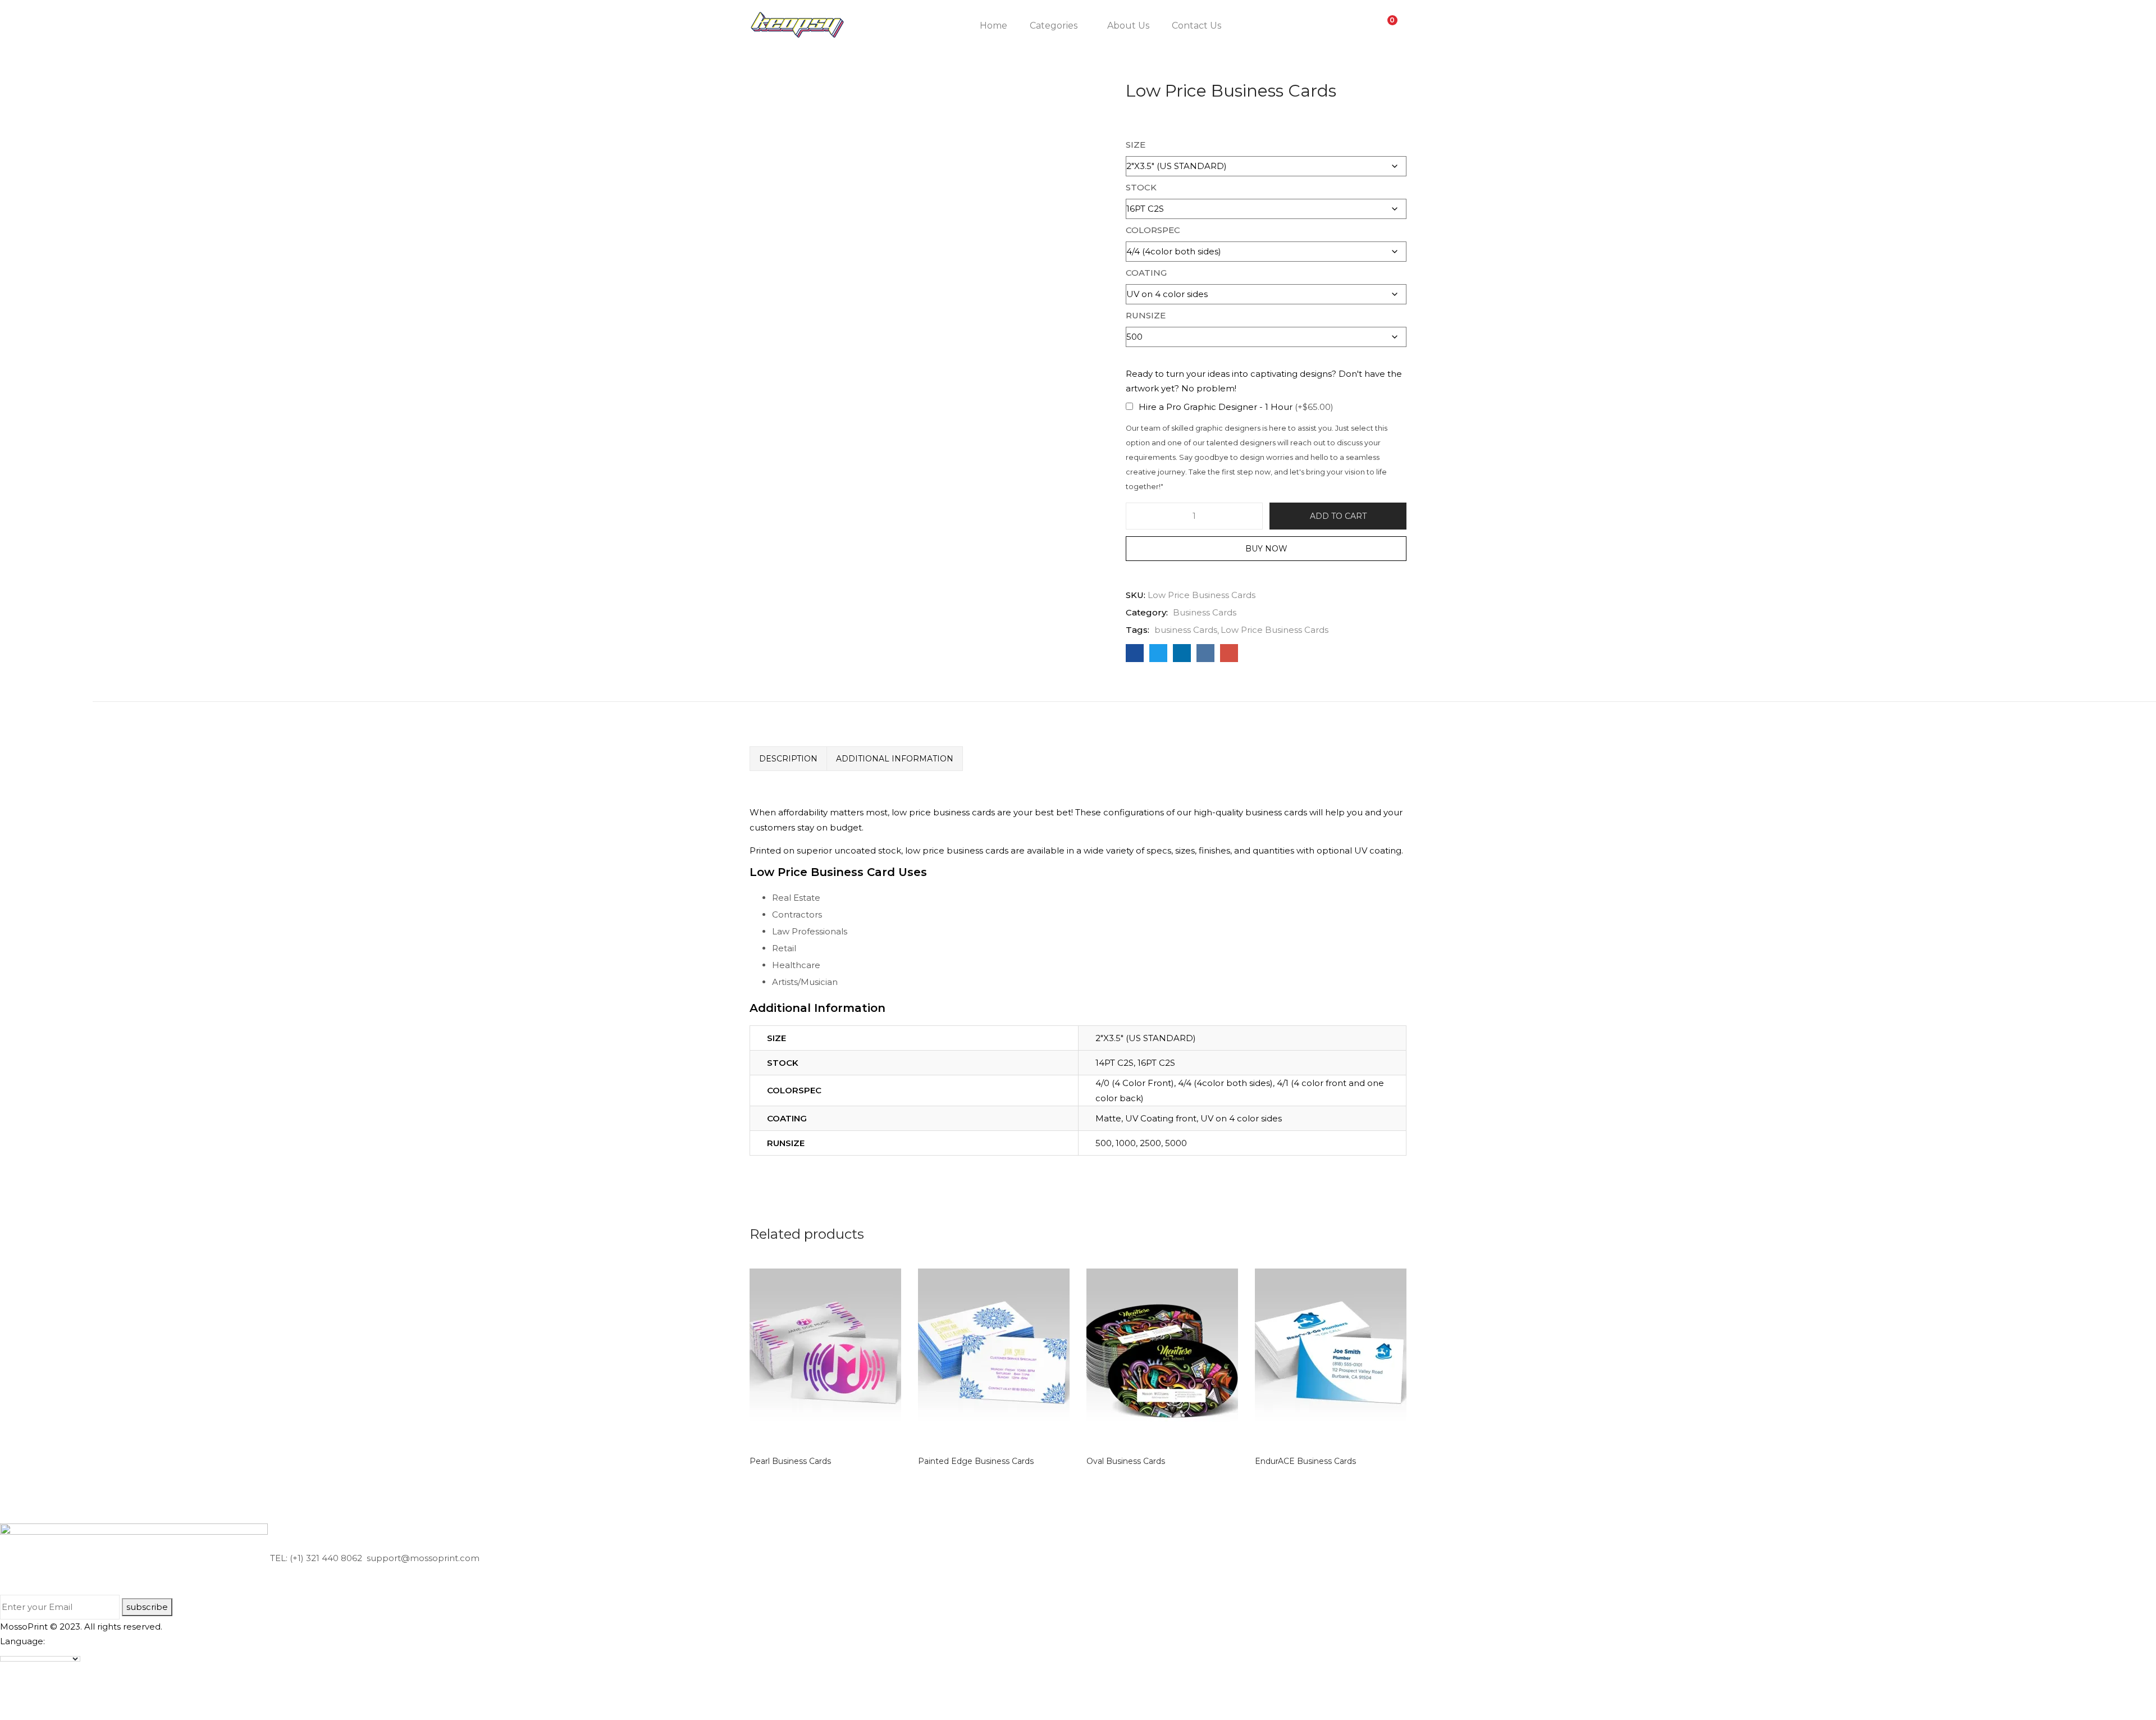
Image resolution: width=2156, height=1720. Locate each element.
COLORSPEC (1153, 230)
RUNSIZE (1146, 315)
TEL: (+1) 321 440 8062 (316, 1558)
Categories (1055, 26)
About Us (1128, 26)
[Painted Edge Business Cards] (994, 1356)
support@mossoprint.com (422, 1558)
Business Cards (1205, 612)
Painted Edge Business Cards (976, 1461)
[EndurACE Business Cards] (1331, 1356)
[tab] (788, 759)
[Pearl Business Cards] (825, 1356)
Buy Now (1266, 549)
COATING (1146, 273)
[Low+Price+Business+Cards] (1158, 653)
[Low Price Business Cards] (1135, 653)
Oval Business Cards (1126, 1461)
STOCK (1141, 187)
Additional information (895, 759)
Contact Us (1196, 26)
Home (994, 26)
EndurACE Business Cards (1305, 1461)
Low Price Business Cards (1275, 630)
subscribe (147, 1607)
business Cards (1186, 630)
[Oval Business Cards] (1162, 1356)
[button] (1387, 26)
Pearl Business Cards (790, 1461)
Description (788, 759)
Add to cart (1338, 516)
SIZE (1136, 145)
